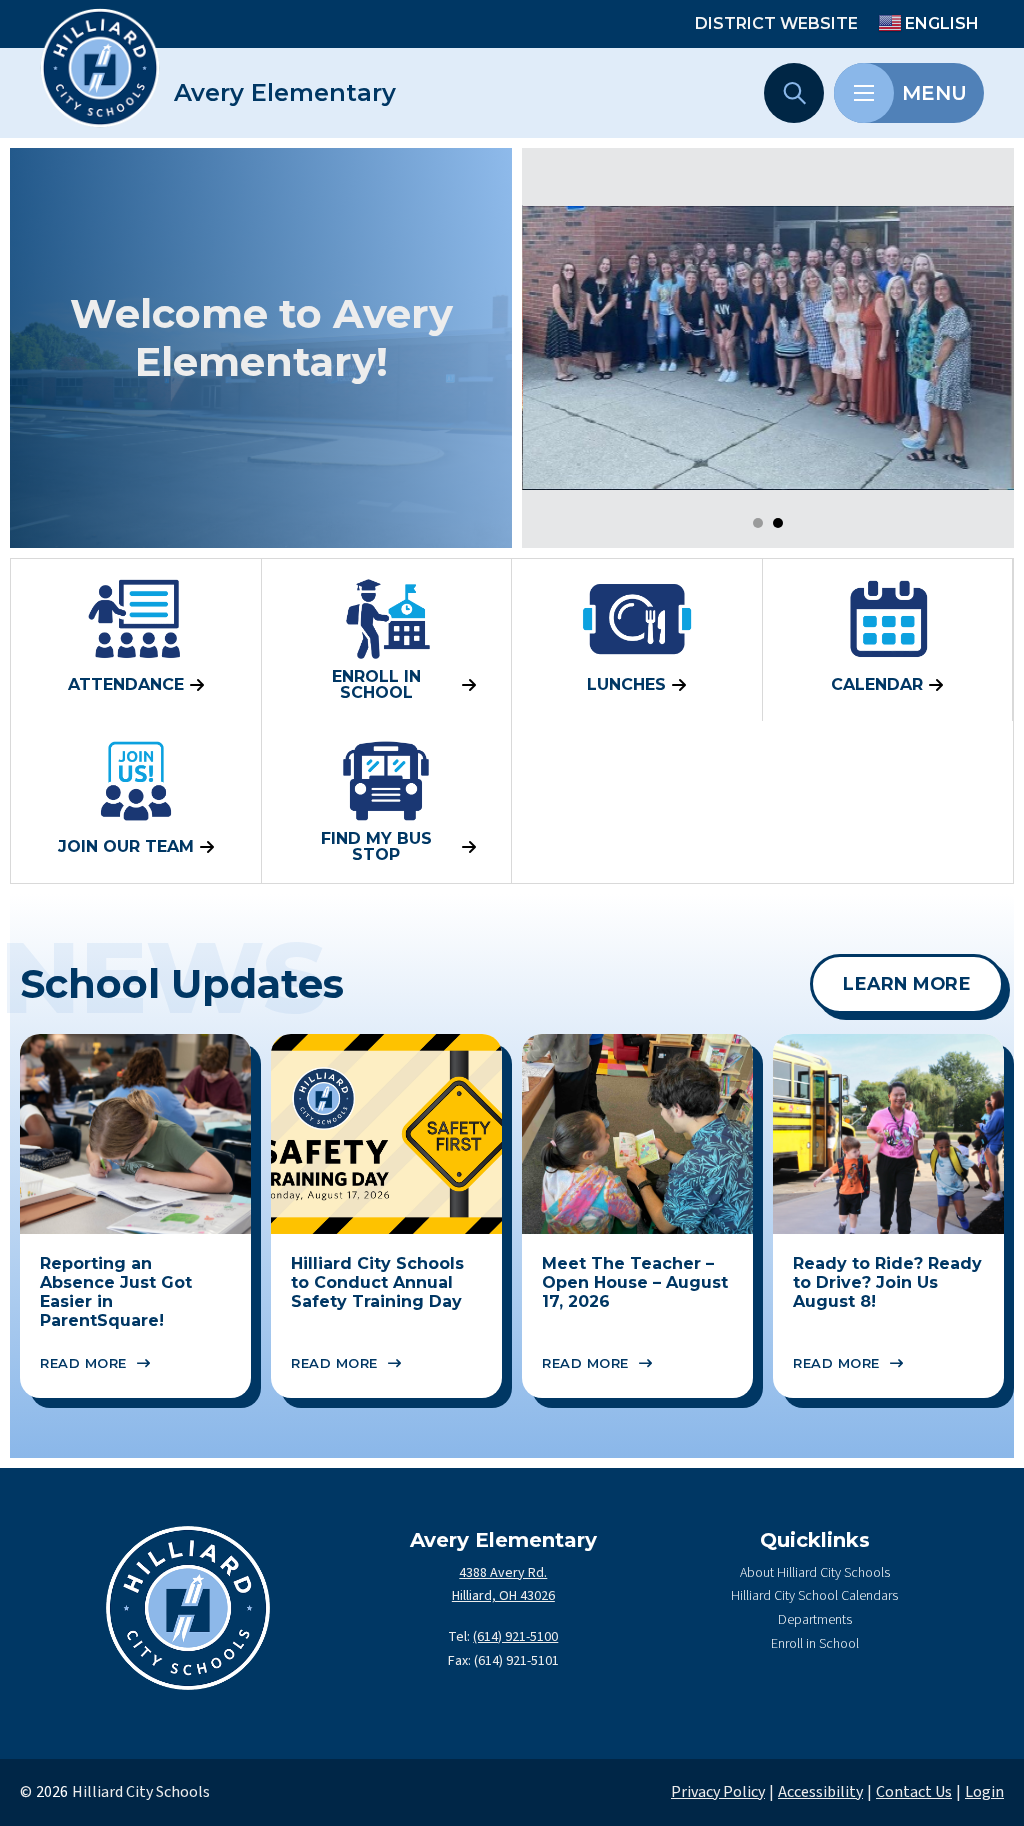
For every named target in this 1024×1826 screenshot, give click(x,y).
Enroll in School (815, 1644)
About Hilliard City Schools (815, 1573)
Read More (83, 1363)
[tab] (758, 523)
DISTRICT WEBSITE (776, 23)
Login (984, 1792)
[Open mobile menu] (864, 93)
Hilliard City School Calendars (814, 1596)
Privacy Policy (718, 1792)
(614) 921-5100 (515, 1637)
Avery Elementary (285, 93)
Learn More (907, 983)
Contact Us (914, 1792)
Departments (815, 1620)
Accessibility (820, 1792)
